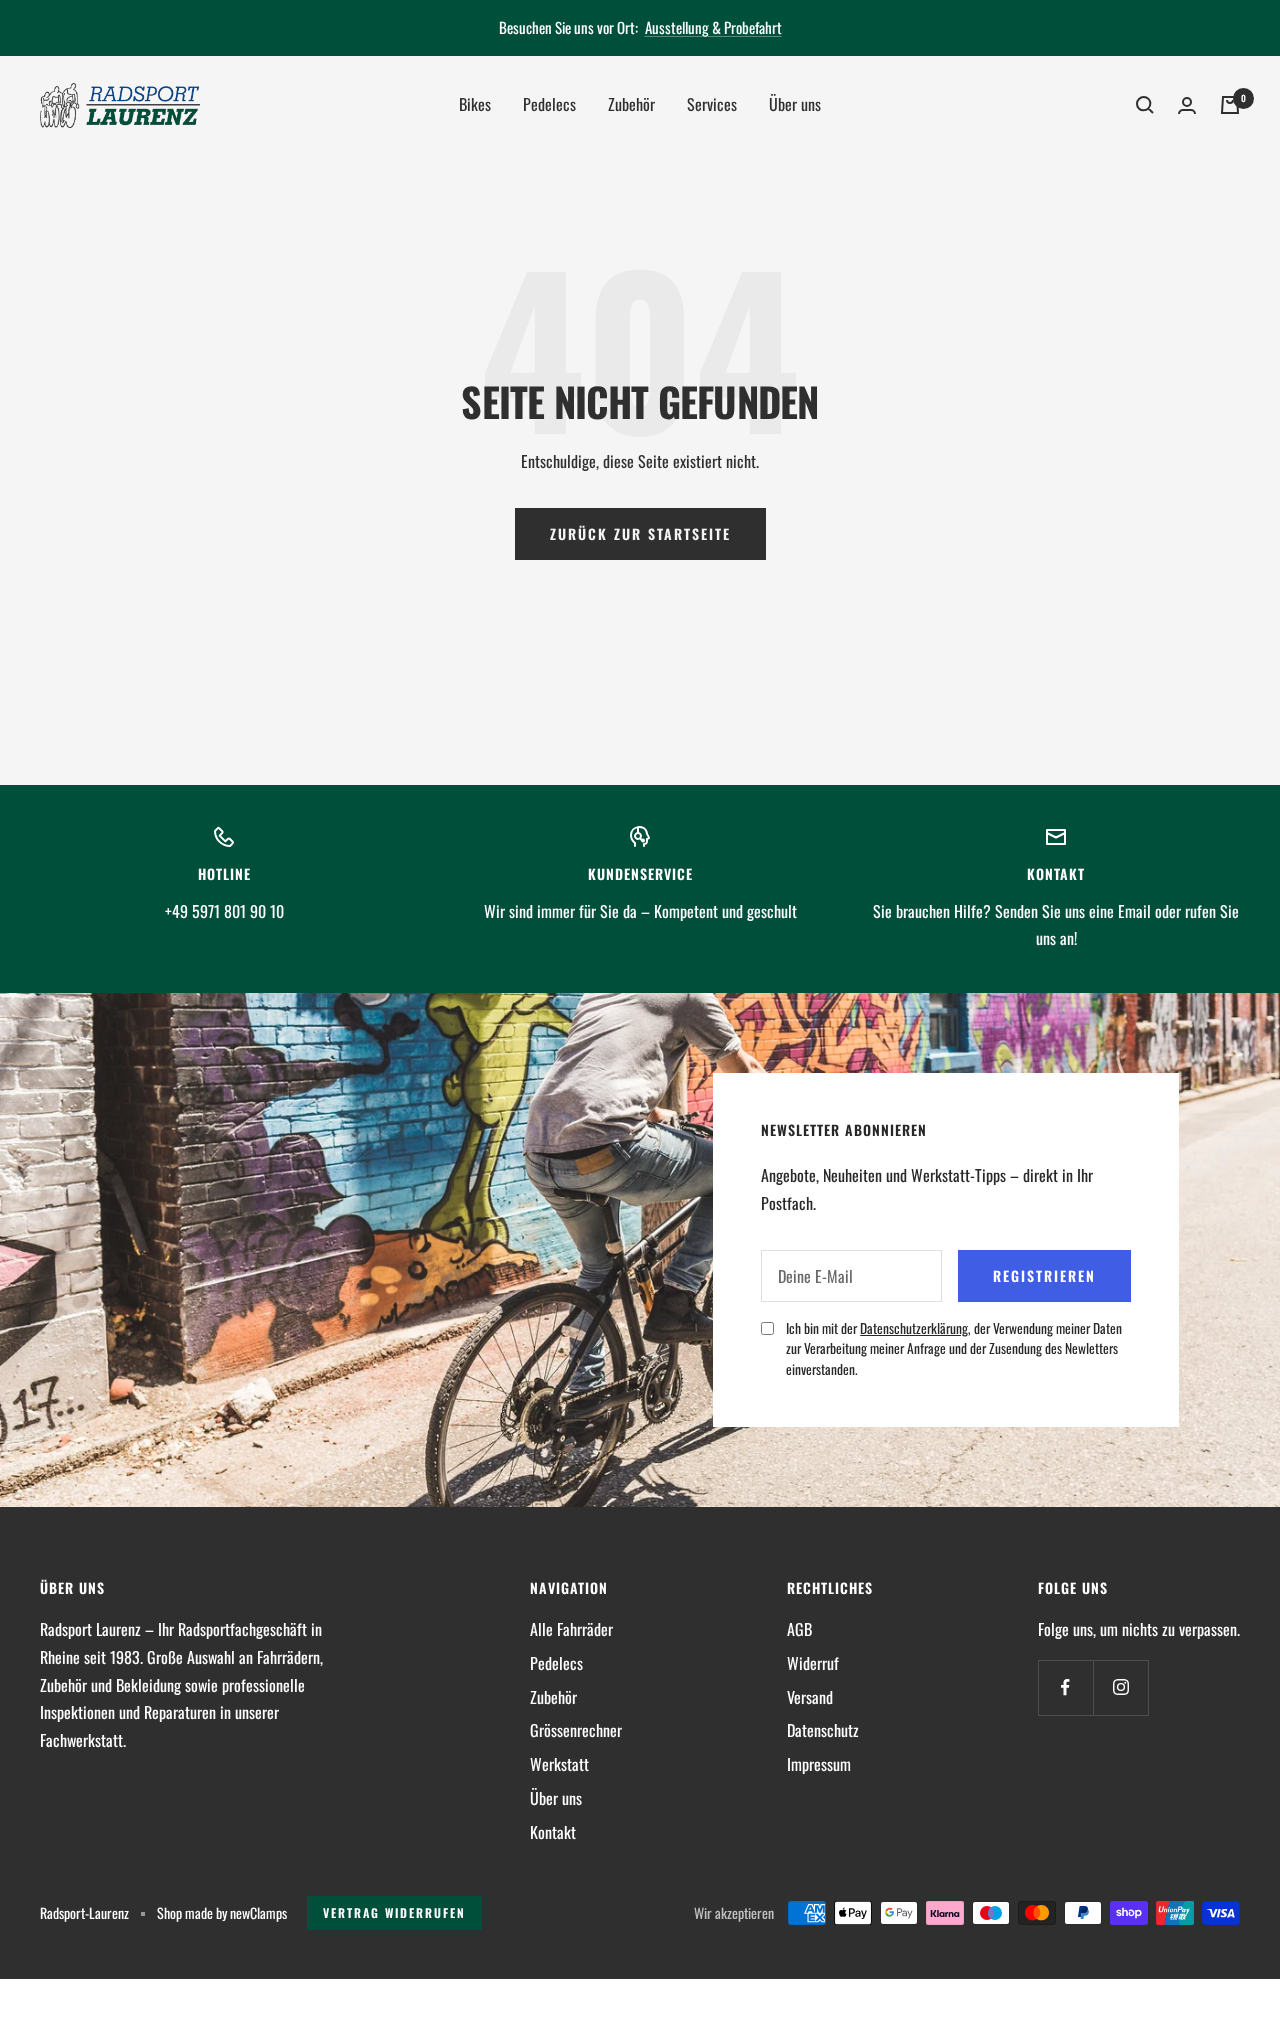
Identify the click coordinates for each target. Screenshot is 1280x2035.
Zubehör (631, 104)
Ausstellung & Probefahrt (713, 27)
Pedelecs (549, 104)
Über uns (795, 104)
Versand (810, 1697)
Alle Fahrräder (571, 1629)
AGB (799, 1629)
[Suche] (1145, 105)
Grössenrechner (576, 1730)
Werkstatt (559, 1764)
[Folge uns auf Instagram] (1120, 1687)
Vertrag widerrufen (394, 1912)
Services (712, 104)
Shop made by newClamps (222, 1912)
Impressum (819, 1764)
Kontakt (553, 1832)
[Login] (1187, 105)
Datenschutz (823, 1730)
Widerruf (813, 1663)
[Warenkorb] (1230, 105)
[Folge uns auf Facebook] (1065, 1687)
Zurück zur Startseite (640, 533)
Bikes (475, 104)
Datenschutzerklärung (914, 1328)
